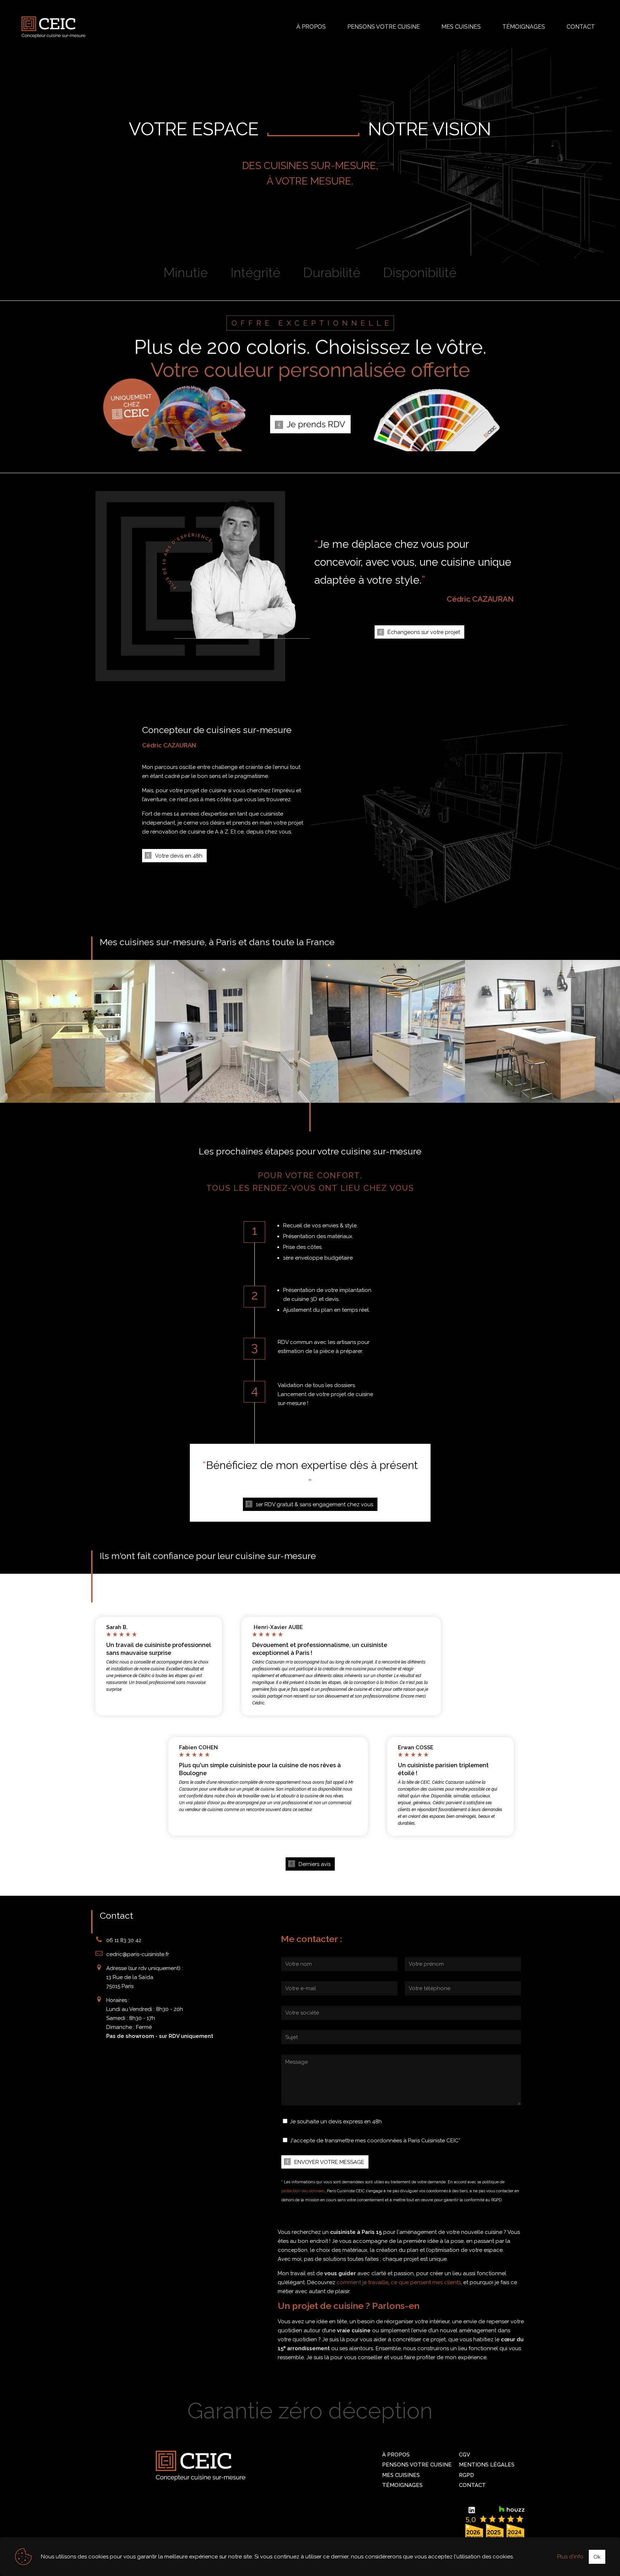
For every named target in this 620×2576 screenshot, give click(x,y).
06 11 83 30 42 (124, 1940)
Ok (597, 2557)
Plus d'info (570, 2557)
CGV (464, 2455)
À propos (396, 2455)
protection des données (303, 2191)
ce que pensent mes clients (426, 2282)
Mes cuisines (401, 2475)
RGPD (466, 2475)
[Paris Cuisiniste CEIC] (53, 27)
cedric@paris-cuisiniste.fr (138, 1954)
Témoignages (402, 2485)
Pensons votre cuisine (417, 2465)
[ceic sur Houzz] (512, 2509)
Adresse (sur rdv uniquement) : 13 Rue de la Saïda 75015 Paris (145, 1977)
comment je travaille (362, 2282)
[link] (310, 380)
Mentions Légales (487, 2465)
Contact (472, 2485)
